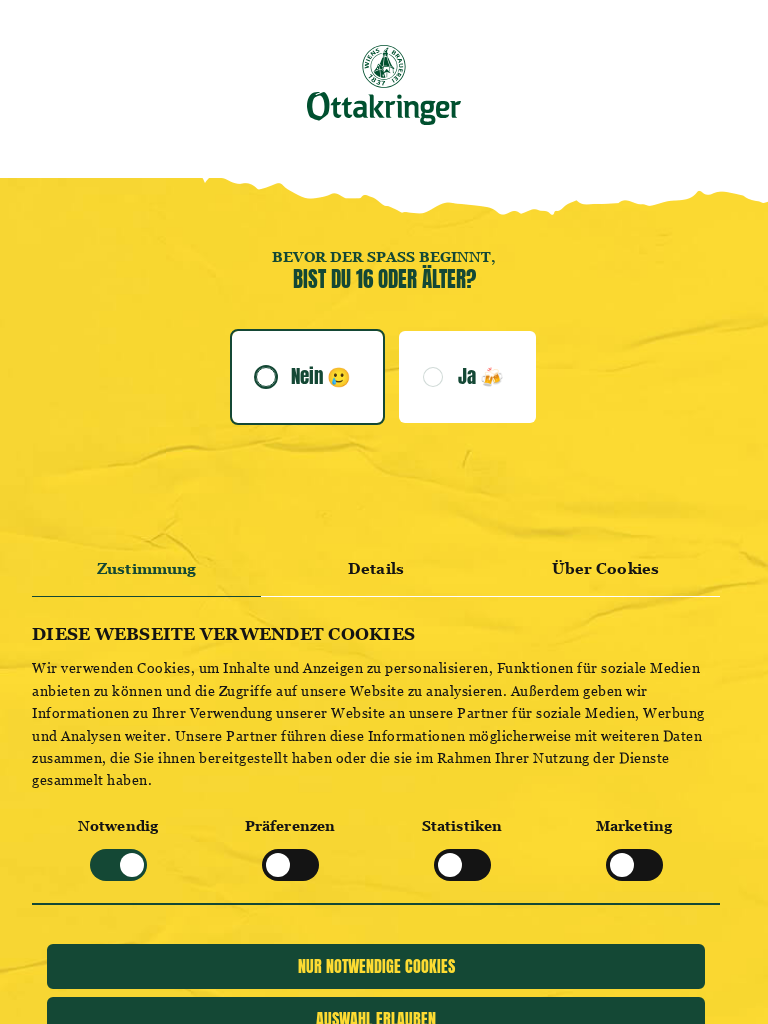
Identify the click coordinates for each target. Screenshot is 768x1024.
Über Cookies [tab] (605, 568)
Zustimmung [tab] (146, 568)
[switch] (290, 865)
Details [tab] (376, 568)
